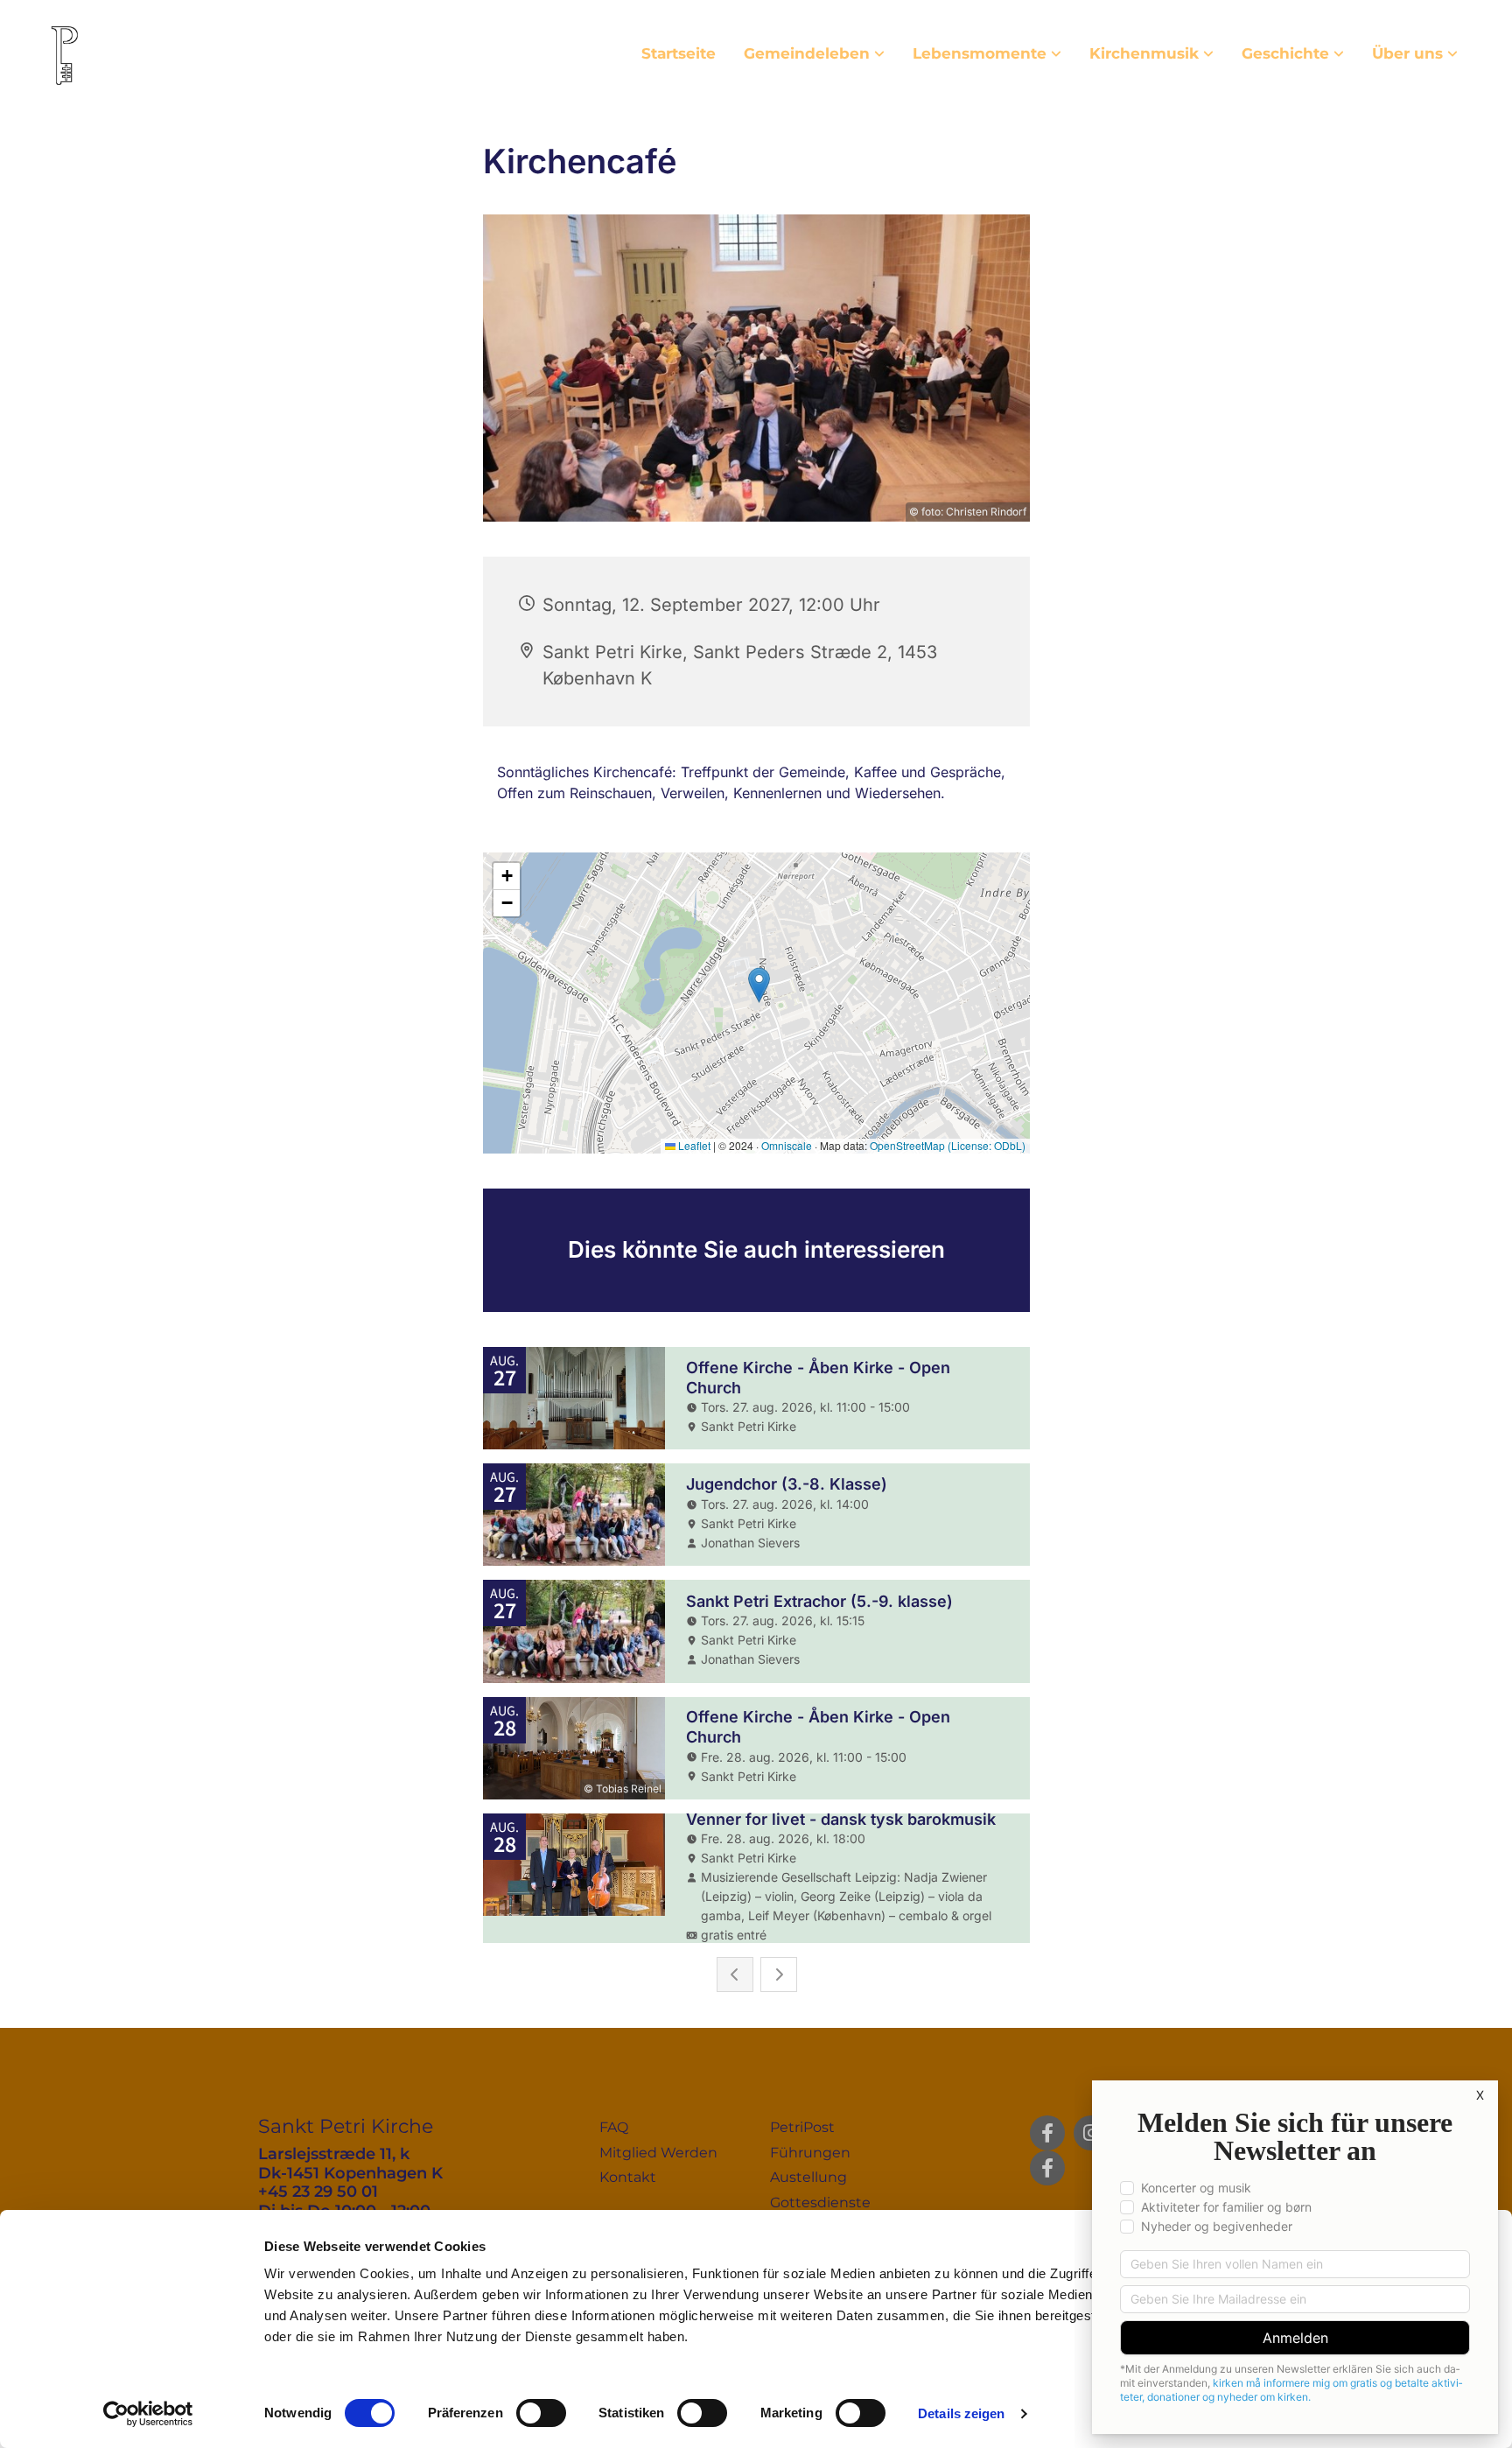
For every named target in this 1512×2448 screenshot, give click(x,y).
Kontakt (628, 2177)
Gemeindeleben (807, 53)
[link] (814, 54)
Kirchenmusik (1144, 53)
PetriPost (802, 2127)
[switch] (541, 2413)
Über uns (1407, 53)
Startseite (679, 53)
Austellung (808, 2177)
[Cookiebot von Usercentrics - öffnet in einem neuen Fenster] (148, 2414)
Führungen (810, 2153)
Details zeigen (961, 2413)
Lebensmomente (980, 53)
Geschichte (1285, 53)
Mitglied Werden (658, 2153)
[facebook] (1047, 2133)
